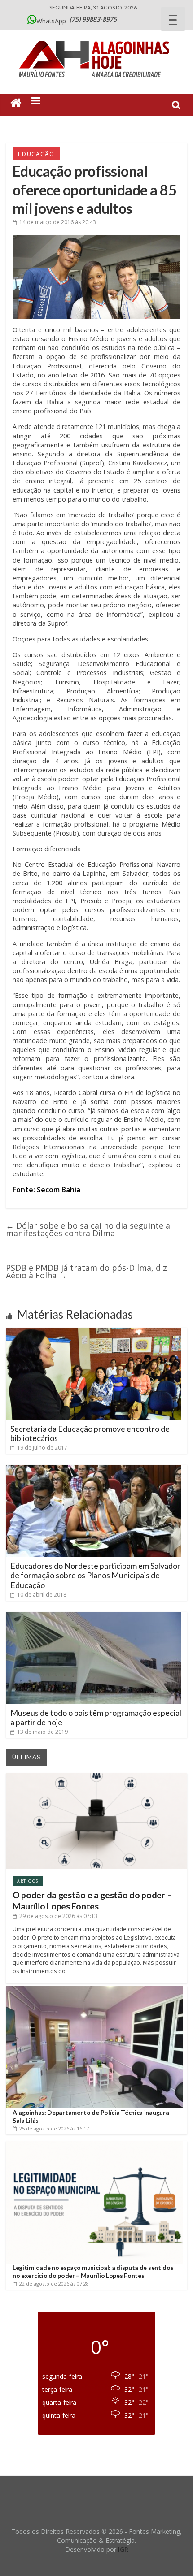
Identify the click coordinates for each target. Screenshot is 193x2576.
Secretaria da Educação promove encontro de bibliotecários (90, 1433)
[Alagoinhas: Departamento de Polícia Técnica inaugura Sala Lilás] (94, 1989)
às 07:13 (58, 1916)
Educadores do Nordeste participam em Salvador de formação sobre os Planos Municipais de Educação (95, 1575)
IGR (123, 2549)
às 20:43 (58, 222)
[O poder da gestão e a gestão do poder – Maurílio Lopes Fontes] (96, 1777)
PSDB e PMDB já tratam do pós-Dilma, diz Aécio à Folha (86, 1271)
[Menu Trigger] (173, 19)
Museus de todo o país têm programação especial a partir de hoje (96, 1718)
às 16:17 (54, 2128)
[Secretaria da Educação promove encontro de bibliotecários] (93, 1331)
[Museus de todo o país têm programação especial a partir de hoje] (93, 1615)
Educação (36, 154)
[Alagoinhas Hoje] (96, 38)
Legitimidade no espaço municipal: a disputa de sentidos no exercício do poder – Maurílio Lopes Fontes (93, 2271)
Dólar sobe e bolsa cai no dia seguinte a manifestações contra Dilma (88, 1229)
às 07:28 (54, 2284)
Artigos (28, 1881)
